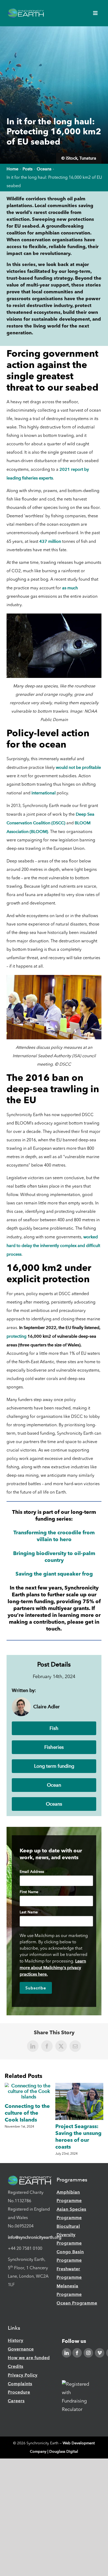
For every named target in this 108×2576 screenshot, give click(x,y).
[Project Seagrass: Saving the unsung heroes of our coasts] (79, 2086)
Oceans (54, 1804)
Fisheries (54, 1747)
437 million (51, 541)
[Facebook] (77, 2353)
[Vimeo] (100, 2353)
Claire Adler (47, 1707)
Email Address (34, 1872)
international (44, 793)
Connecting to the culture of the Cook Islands (27, 2113)
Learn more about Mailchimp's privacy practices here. (53, 1968)
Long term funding (54, 1766)
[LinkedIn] (67, 2353)
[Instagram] (88, 2353)
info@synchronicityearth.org (35, 2237)
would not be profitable (78, 767)
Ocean (54, 1785)
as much (70, 588)
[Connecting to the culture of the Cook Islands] (29, 2086)
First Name (31, 1892)
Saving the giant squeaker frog (54, 1574)
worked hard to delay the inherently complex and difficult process (53, 1246)
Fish (54, 1728)
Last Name (30, 1913)
